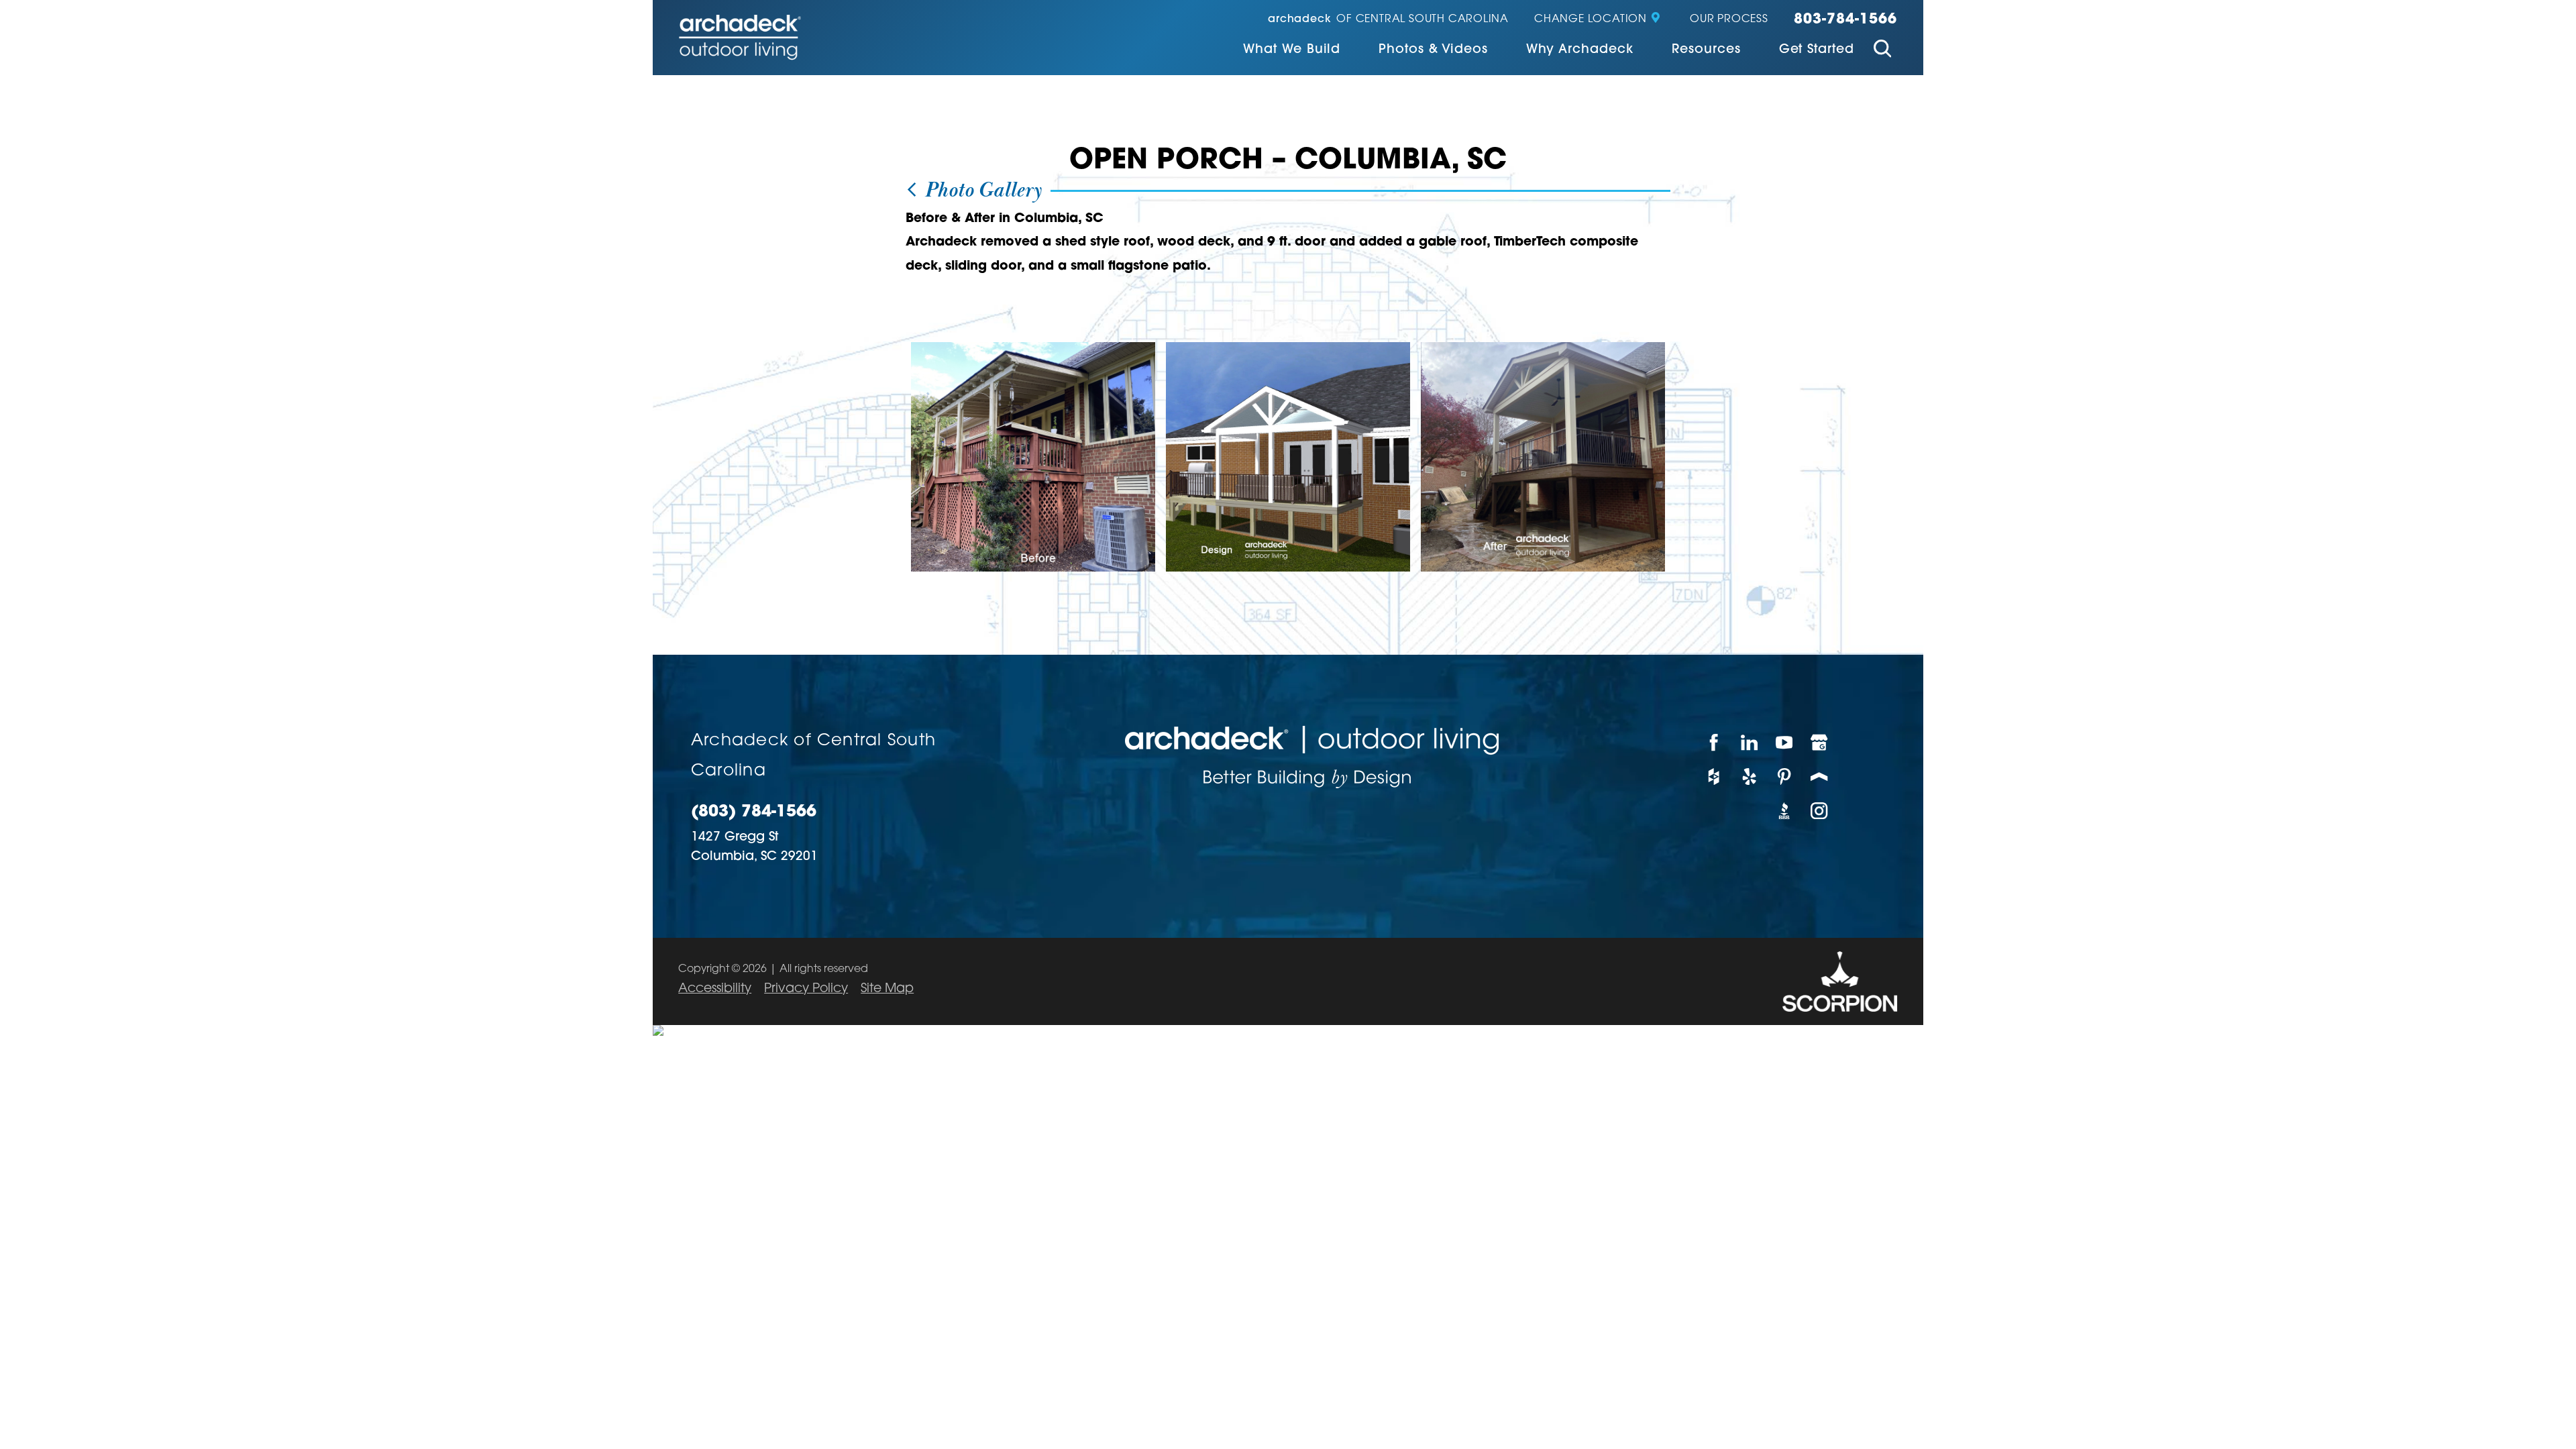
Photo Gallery (980, 191)
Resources (1706, 50)
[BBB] (1784, 811)
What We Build (1292, 50)
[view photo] (1033, 457)
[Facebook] (1715, 743)
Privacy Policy (806, 989)
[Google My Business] (1820, 743)
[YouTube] (1784, 743)
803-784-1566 (1846, 20)
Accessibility (715, 989)
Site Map (887, 989)
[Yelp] (1750, 776)
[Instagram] (1820, 811)
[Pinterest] (1784, 776)
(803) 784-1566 (754, 812)
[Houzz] (1715, 776)
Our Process (1729, 20)
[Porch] (1820, 776)
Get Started (1817, 50)
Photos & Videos (1433, 50)
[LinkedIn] (1750, 743)
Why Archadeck (1580, 50)
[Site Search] (1882, 51)
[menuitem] (1292, 51)
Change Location (1591, 20)
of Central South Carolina (1388, 20)
